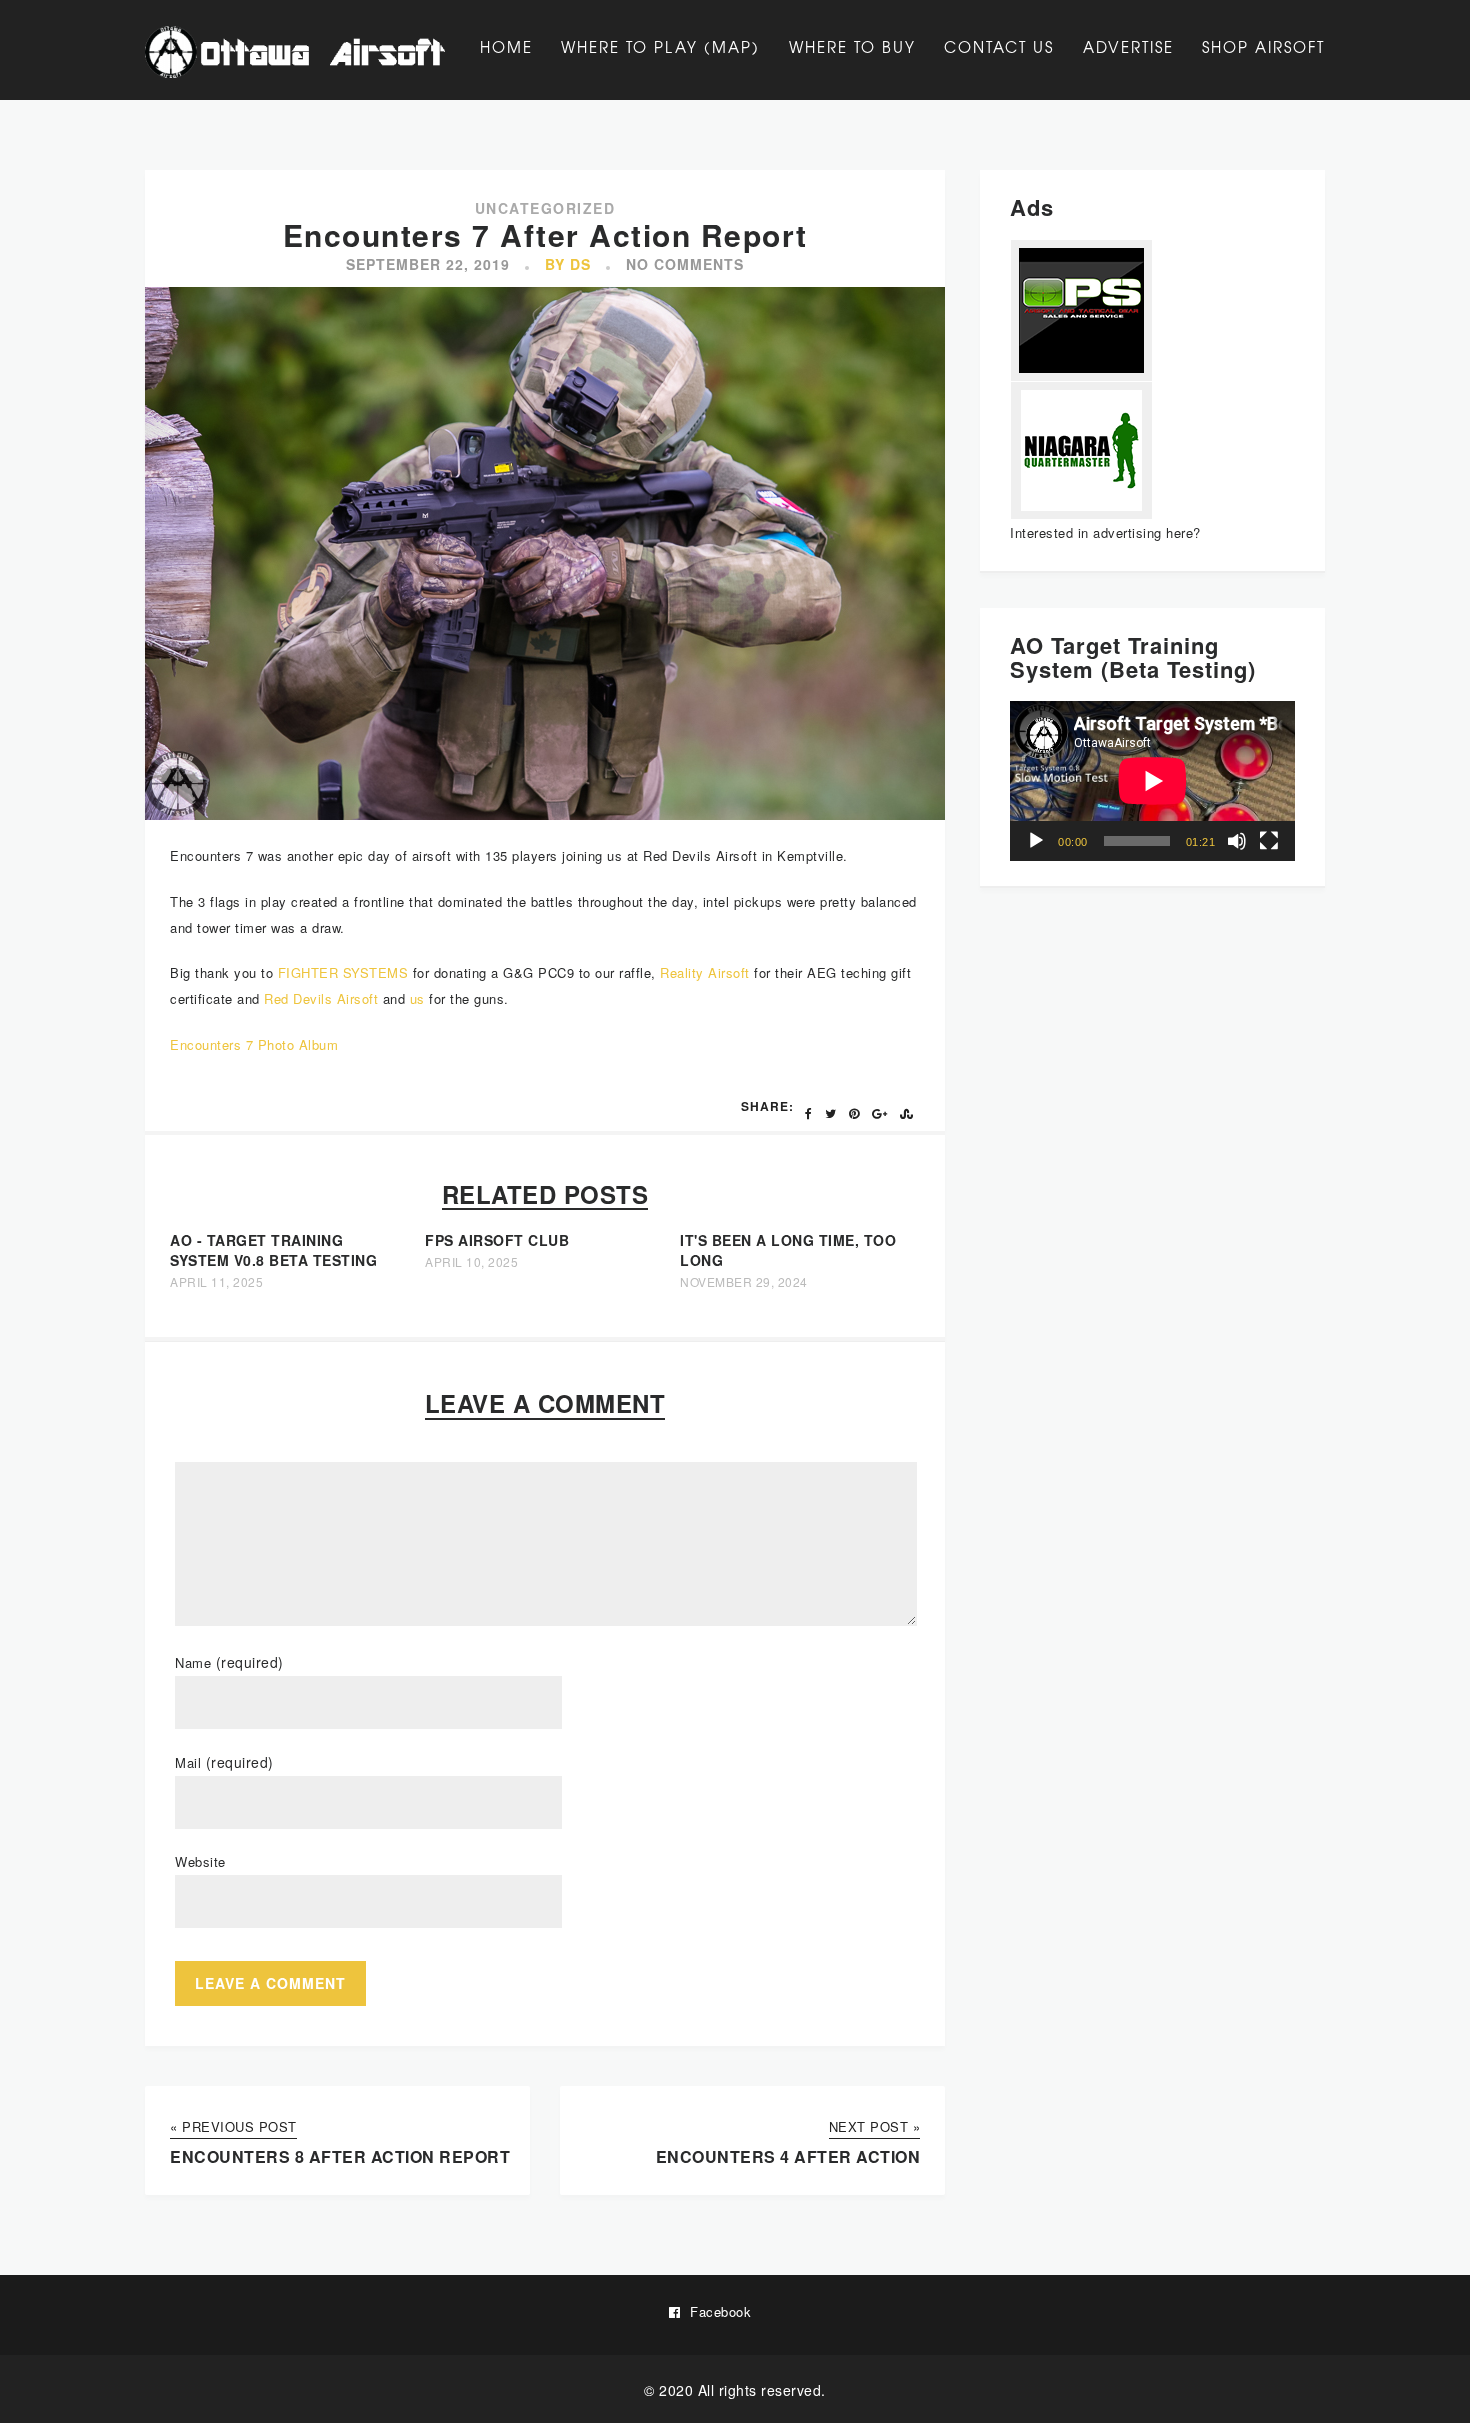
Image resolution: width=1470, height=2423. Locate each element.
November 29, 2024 (744, 1282)
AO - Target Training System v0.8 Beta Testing (273, 1250)
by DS (568, 264)
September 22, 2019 (428, 264)
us (417, 998)
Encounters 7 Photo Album (254, 1044)
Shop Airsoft (1263, 47)
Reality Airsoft (705, 972)
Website (200, 1861)
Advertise (1128, 47)
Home (506, 47)
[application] (1152, 781)
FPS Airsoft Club (497, 1240)
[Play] (1036, 841)
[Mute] (1237, 841)
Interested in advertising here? (1105, 532)
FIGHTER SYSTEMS (343, 972)
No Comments (685, 264)
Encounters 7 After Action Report (545, 234)
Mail (224, 1762)
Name (229, 1662)
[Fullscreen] (1269, 841)
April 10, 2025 (471, 1262)
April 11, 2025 (216, 1282)
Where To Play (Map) (660, 47)
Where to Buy (852, 47)
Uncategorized (545, 208)
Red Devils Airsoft (321, 998)
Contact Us (999, 47)
